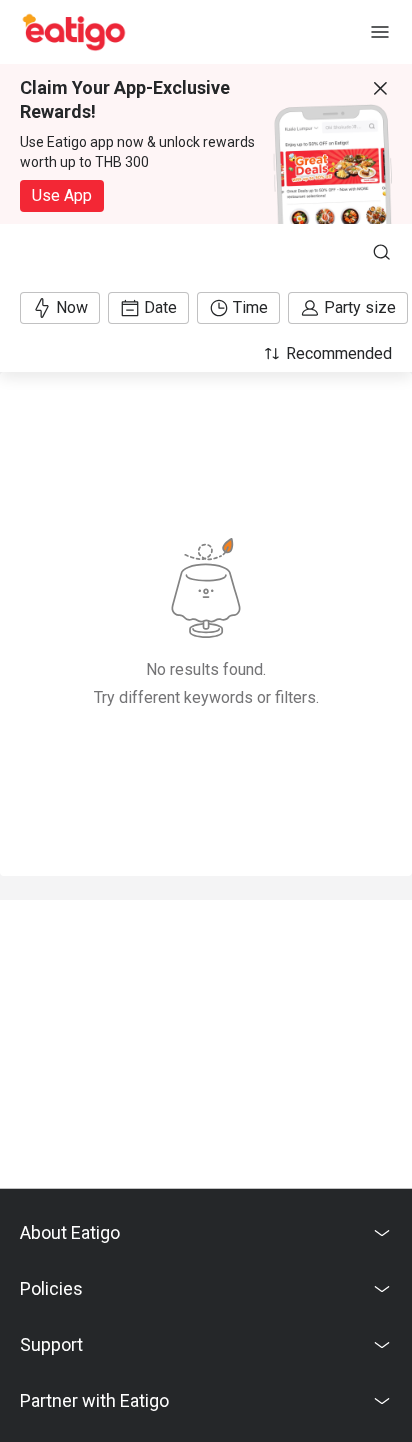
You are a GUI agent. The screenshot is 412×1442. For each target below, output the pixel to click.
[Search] (382, 252)
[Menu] (380, 32)
